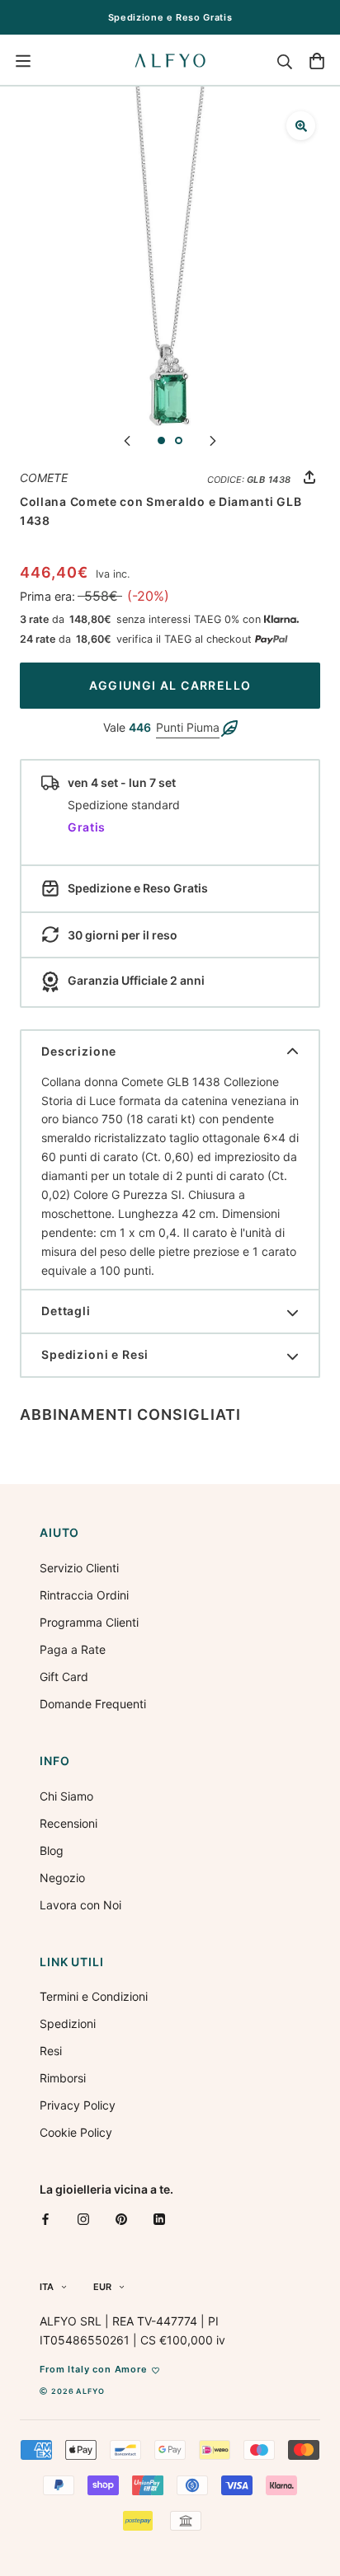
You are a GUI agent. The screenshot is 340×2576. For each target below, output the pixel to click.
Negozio (62, 1878)
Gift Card (64, 1677)
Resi (51, 2051)
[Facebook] (45, 2218)
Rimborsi (63, 2078)
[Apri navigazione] (23, 61)
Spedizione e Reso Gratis (170, 17)
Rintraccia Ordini (84, 1595)
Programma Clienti (89, 1622)
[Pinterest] (121, 2218)
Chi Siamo (66, 1796)
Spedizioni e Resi (95, 1354)
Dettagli (66, 1311)
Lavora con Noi (80, 1905)
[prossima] (213, 440)
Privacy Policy (78, 2105)
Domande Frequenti (93, 1704)
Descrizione (79, 1051)
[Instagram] (83, 2218)
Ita (47, 2287)
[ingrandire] (301, 126)
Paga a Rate (73, 1649)
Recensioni (68, 1823)
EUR (102, 2287)
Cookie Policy (76, 2132)
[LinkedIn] (159, 2218)
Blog (52, 1850)
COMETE (44, 478)
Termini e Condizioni (94, 1996)
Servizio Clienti (79, 1568)
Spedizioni (68, 2023)
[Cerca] (285, 61)
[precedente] (127, 440)
